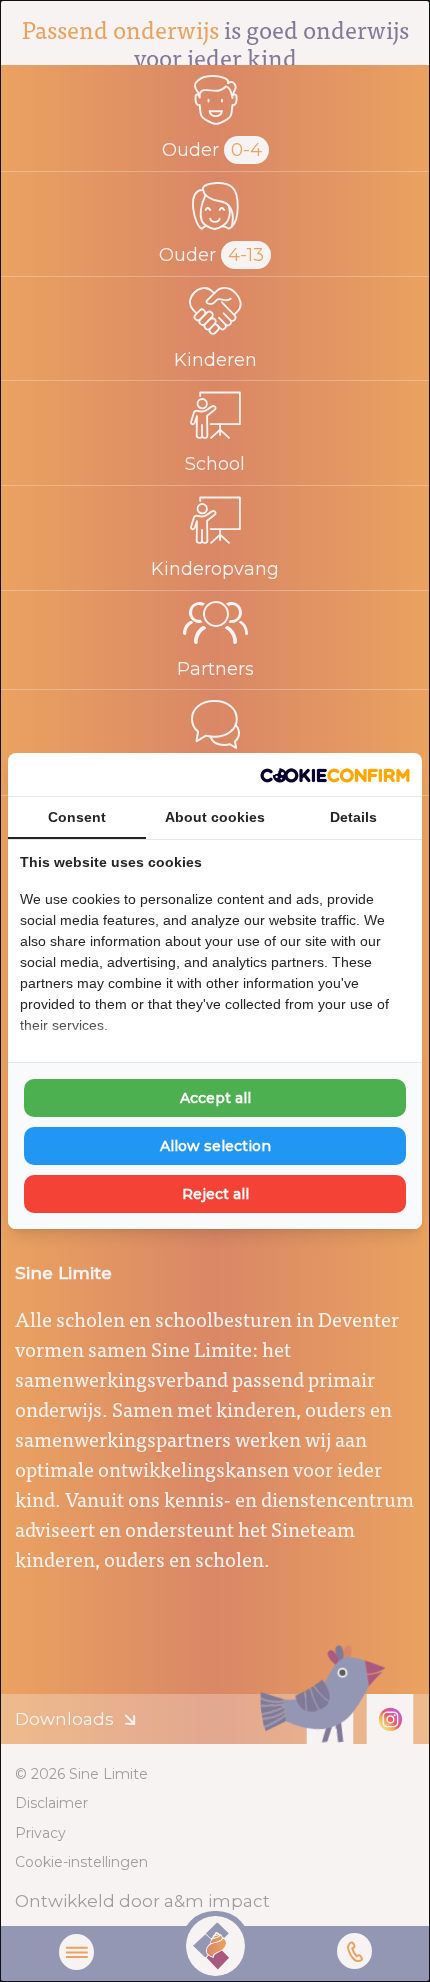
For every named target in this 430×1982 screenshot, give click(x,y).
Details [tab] (353, 817)
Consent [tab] (77, 817)
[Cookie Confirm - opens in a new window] (335, 775)
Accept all (215, 1098)
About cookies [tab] (215, 817)
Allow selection (215, 1146)
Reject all (215, 1194)
